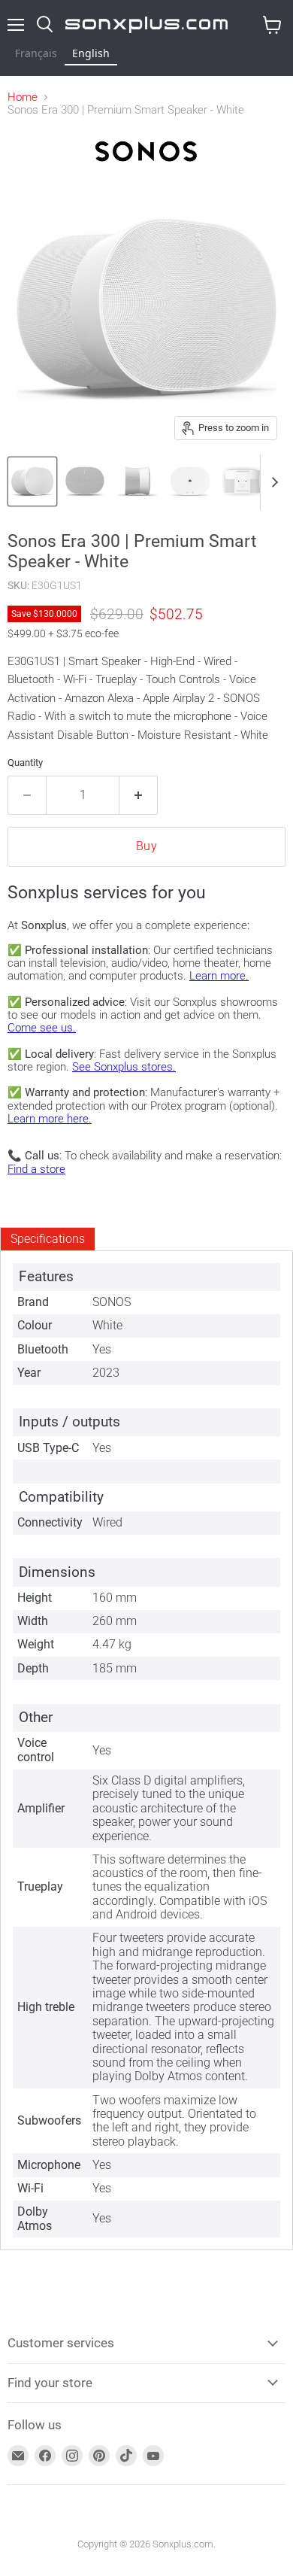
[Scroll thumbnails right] (272, 482)
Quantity (25, 762)
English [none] (91, 53)
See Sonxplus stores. (124, 1067)
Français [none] (36, 53)
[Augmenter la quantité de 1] (139, 795)
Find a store (36, 1169)
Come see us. (42, 1028)
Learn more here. (50, 1119)
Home (23, 97)
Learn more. (219, 976)
